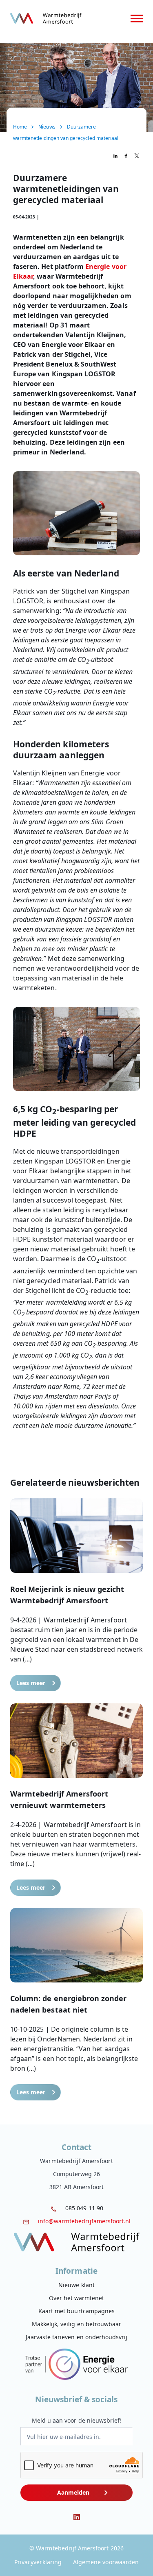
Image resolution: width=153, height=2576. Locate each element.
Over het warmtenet (77, 2298)
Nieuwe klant (76, 2285)
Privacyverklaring (38, 2562)
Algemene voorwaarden (106, 2562)
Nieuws (47, 127)
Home (20, 127)
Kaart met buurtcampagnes (76, 2311)
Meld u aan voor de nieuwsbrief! (77, 2420)
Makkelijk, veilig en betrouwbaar (77, 2324)
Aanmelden (73, 2492)
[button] (76, 1595)
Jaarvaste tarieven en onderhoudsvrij (77, 2337)
